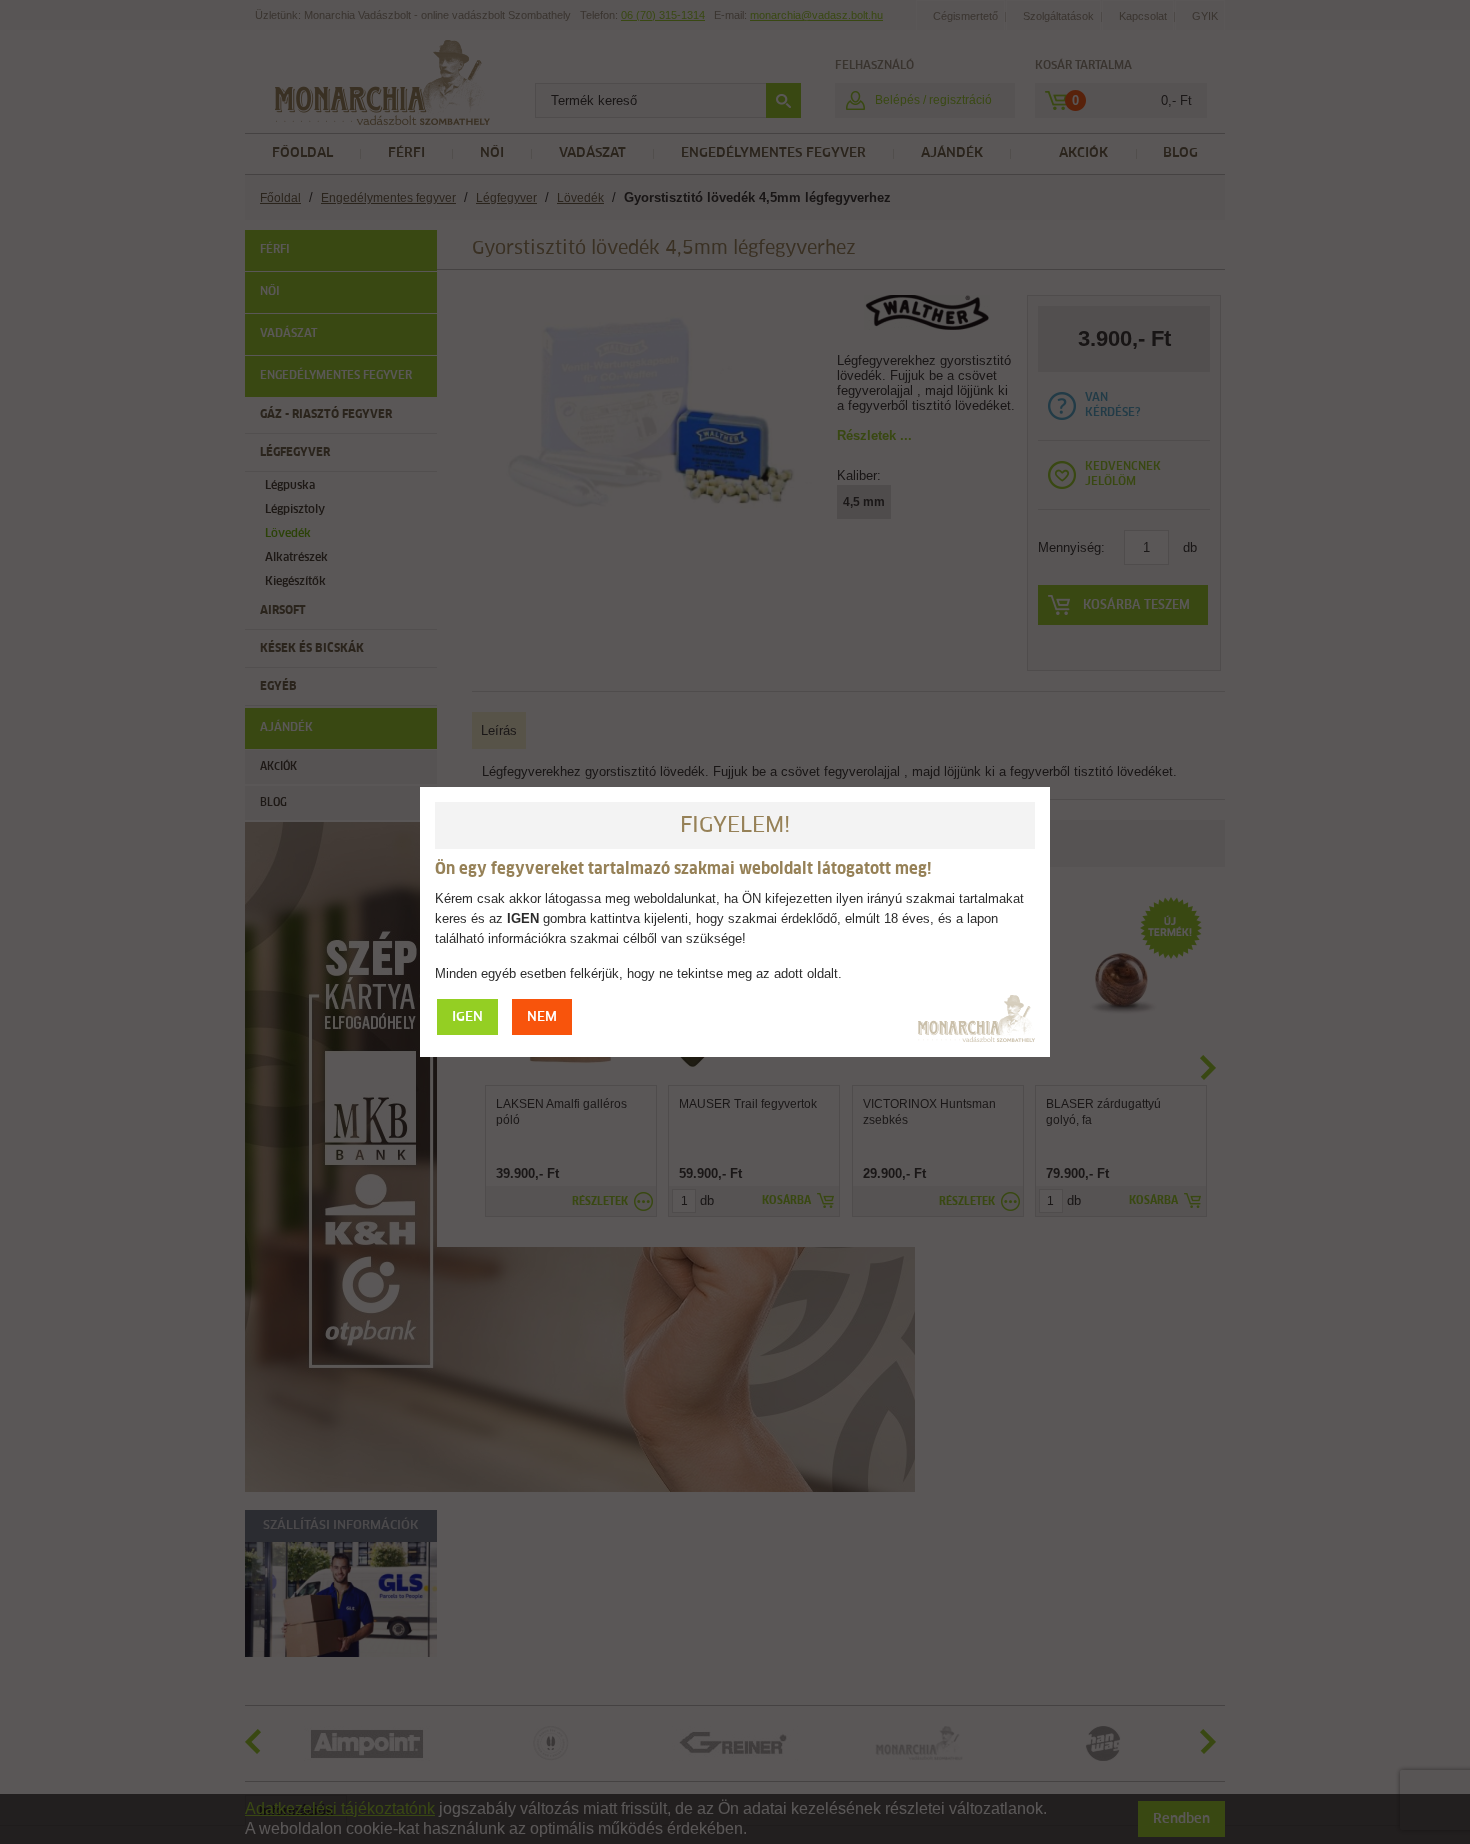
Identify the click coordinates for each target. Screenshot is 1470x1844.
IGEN (467, 1017)
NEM (542, 1017)
